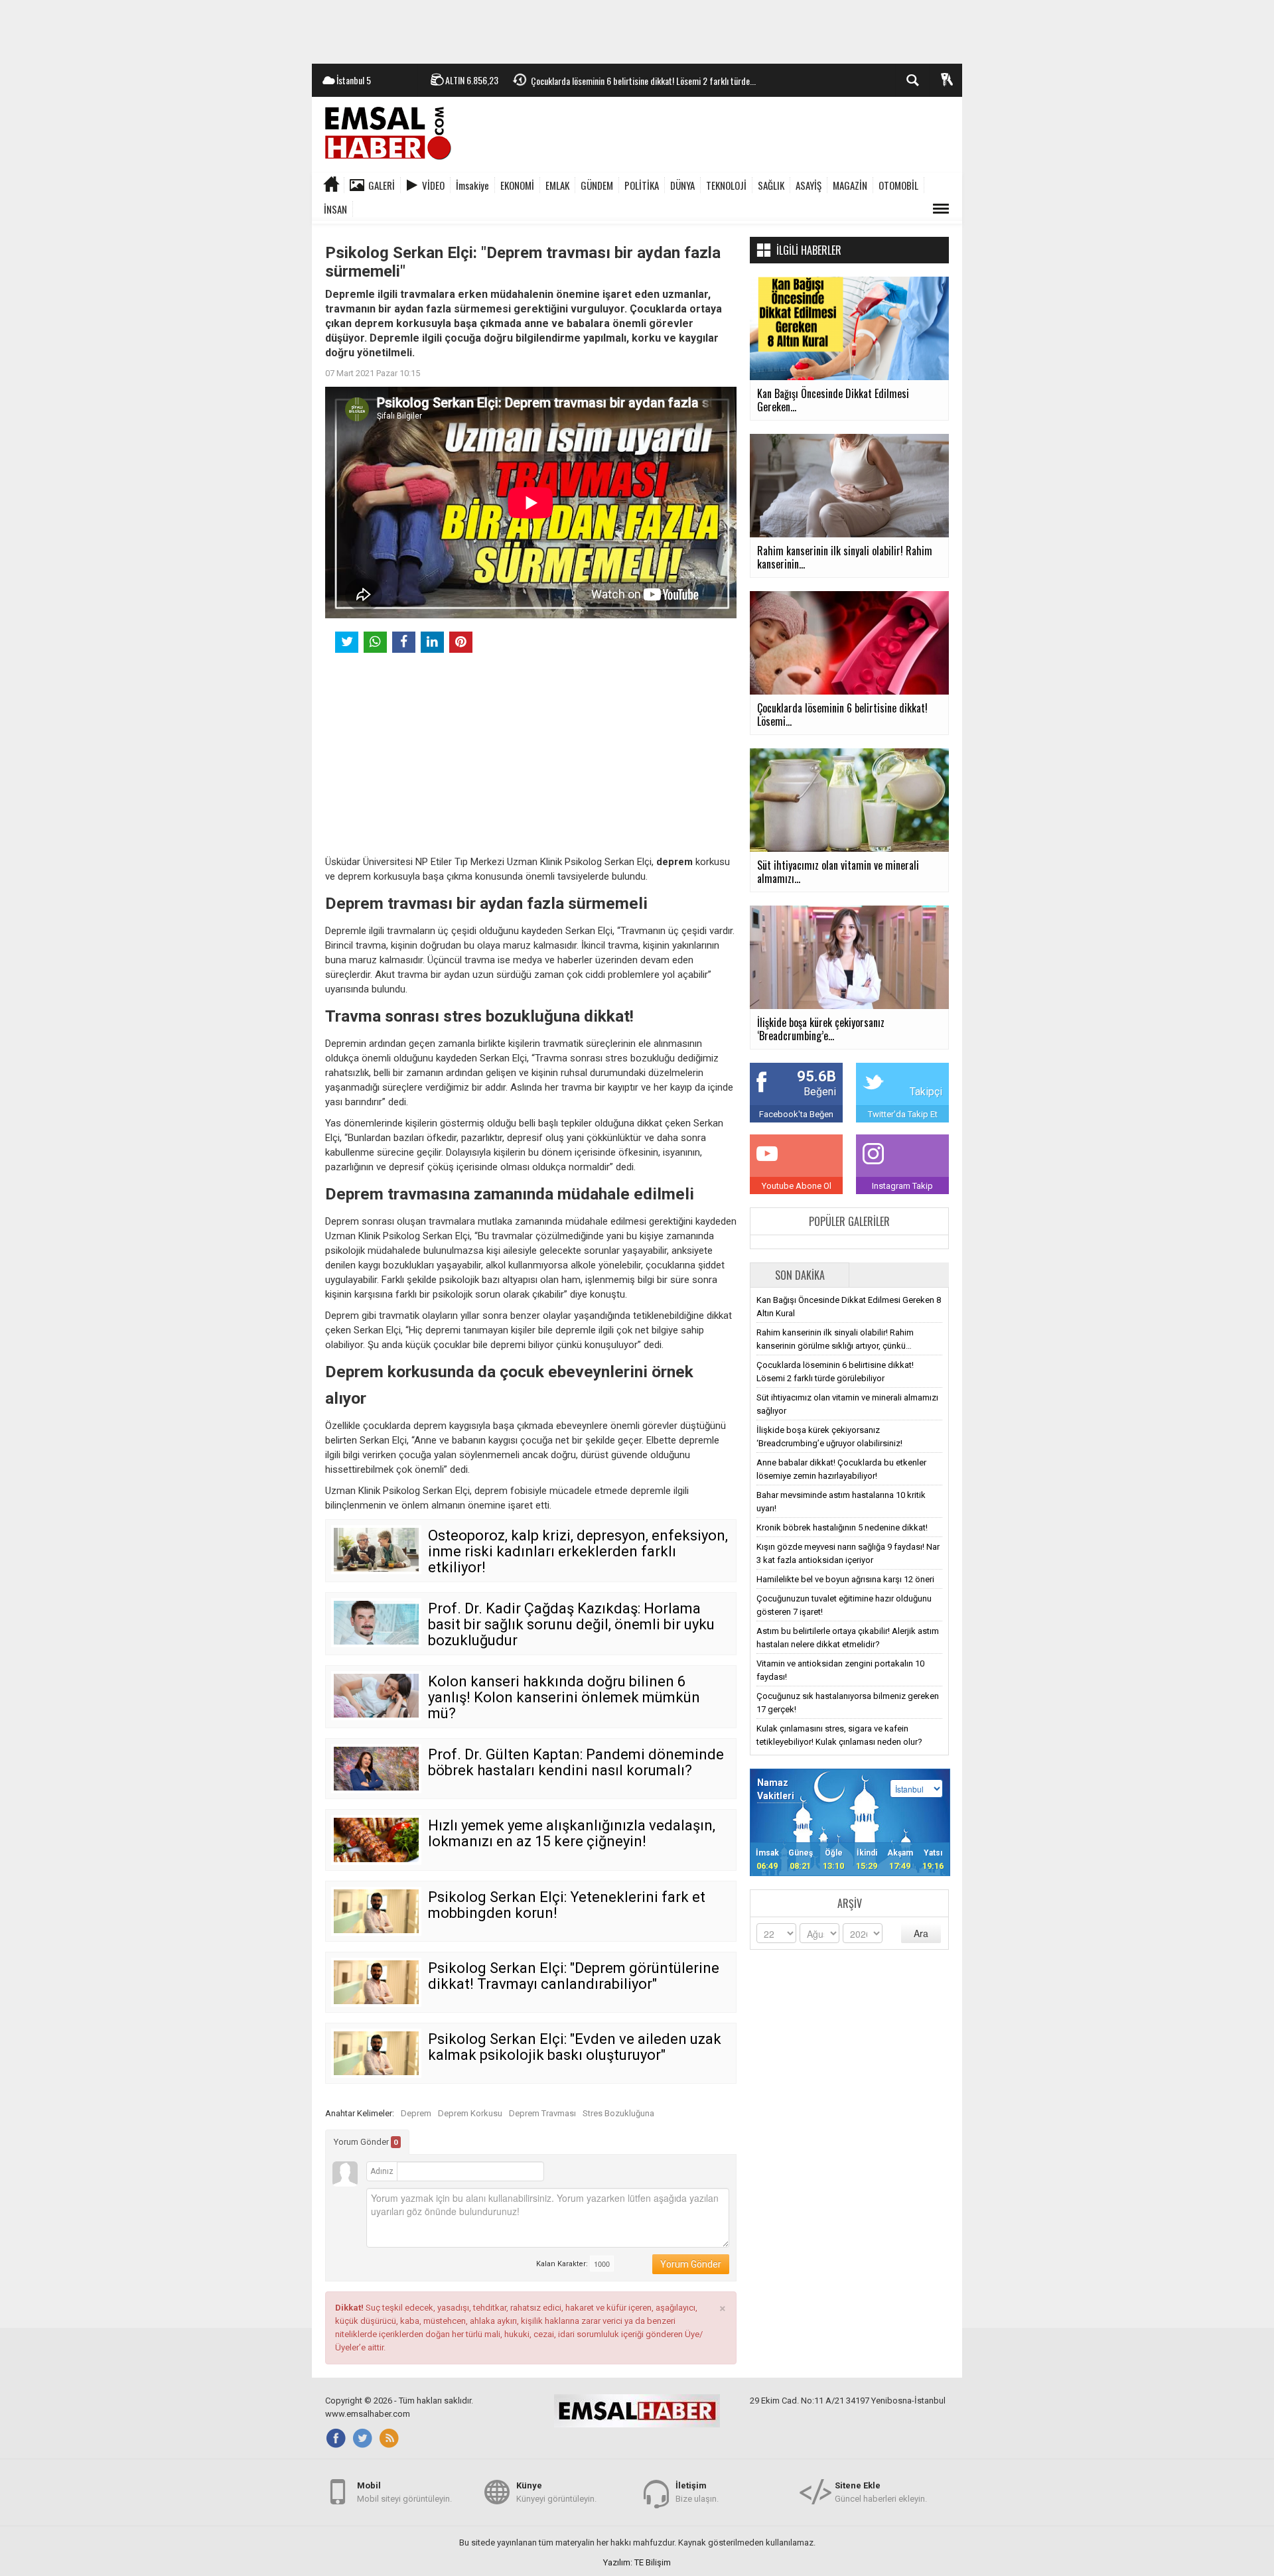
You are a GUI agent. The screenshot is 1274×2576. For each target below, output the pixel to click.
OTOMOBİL (898, 185)
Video (433, 185)
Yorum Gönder (366, 2142)
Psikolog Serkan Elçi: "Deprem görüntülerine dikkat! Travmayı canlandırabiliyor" (574, 1976)
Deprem (416, 2113)
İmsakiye (472, 185)
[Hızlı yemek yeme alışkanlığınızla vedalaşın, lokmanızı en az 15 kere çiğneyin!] (376, 1840)
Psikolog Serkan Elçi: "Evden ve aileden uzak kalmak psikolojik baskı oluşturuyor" (575, 2047)
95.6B (816, 1076)
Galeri (382, 185)
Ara (921, 1933)
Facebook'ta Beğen (796, 1114)
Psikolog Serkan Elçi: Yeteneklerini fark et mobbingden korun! (567, 1905)
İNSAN (335, 209)
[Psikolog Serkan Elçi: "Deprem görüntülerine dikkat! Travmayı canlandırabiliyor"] (376, 1982)
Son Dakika (800, 1275)
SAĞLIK (771, 185)
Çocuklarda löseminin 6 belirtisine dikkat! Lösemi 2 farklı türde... (643, 81)
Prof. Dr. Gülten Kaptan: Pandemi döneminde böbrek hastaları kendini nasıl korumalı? (576, 1762)
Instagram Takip (902, 1186)
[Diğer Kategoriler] (941, 209)
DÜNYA (682, 185)
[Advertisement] (637, 30)
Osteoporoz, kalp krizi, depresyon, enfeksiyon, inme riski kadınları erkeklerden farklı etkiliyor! (578, 1551)
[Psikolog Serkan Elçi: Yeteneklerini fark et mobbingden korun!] (376, 1911)
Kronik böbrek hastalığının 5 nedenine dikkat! (842, 1527)
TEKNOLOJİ (726, 185)
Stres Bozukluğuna (618, 2113)
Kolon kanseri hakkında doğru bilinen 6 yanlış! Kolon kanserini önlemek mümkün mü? (564, 1697)
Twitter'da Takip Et (903, 1114)
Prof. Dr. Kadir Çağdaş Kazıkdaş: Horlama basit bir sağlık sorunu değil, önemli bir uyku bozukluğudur (571, 1624)
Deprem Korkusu (470, 2113)
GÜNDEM (597, 185)
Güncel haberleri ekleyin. (881, 2492)
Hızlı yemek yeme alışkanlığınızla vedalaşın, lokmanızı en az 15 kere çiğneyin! (572, 1833)
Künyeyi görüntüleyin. (556, 2492)
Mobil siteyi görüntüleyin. (404, 2492)
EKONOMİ (517, 185)
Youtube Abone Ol (797, 1186)
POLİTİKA (642, 185)
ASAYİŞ (809, 185)
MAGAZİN (850, 185)
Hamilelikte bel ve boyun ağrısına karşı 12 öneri (845, 1579)
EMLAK (557, 185)
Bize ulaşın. (697, 2492)
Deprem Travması (542, 2113)
